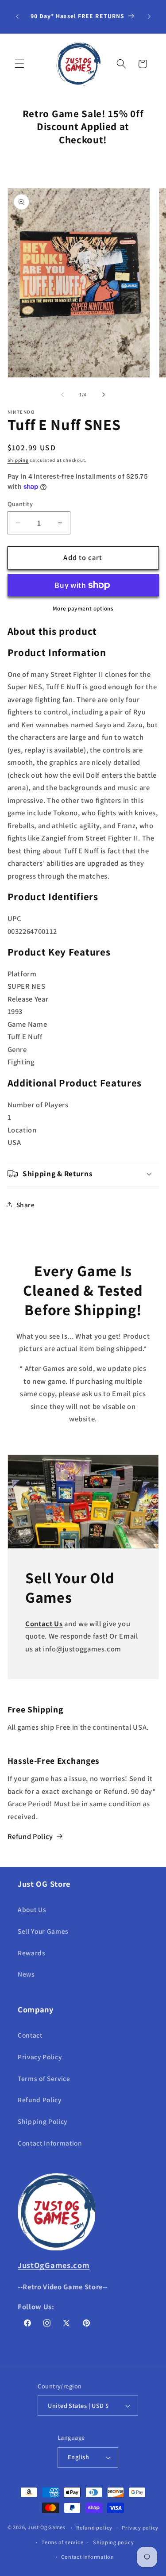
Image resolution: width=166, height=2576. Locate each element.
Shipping (18, 460)
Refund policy (94, 2528)
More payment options (83, 608)
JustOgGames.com (54, 2265)
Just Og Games (47, 2528)
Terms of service (62, 2542)
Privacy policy (140, 2528)
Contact (30, 2035)
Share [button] (26, 1205)
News (26, 1974)
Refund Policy (31, 1836)
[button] (19, 64)
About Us (32, 1909)
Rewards (32, 1953)
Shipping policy (114, 2542)
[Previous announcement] (17, 17)
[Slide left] (62, 395)
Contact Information (50, 2143)
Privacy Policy (40, 2057)
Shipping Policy (42, 2121)
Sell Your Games (43, 1931)
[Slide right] (104, 395)
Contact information (88, 2557)
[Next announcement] (149, 17)
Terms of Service (44, 2078)
